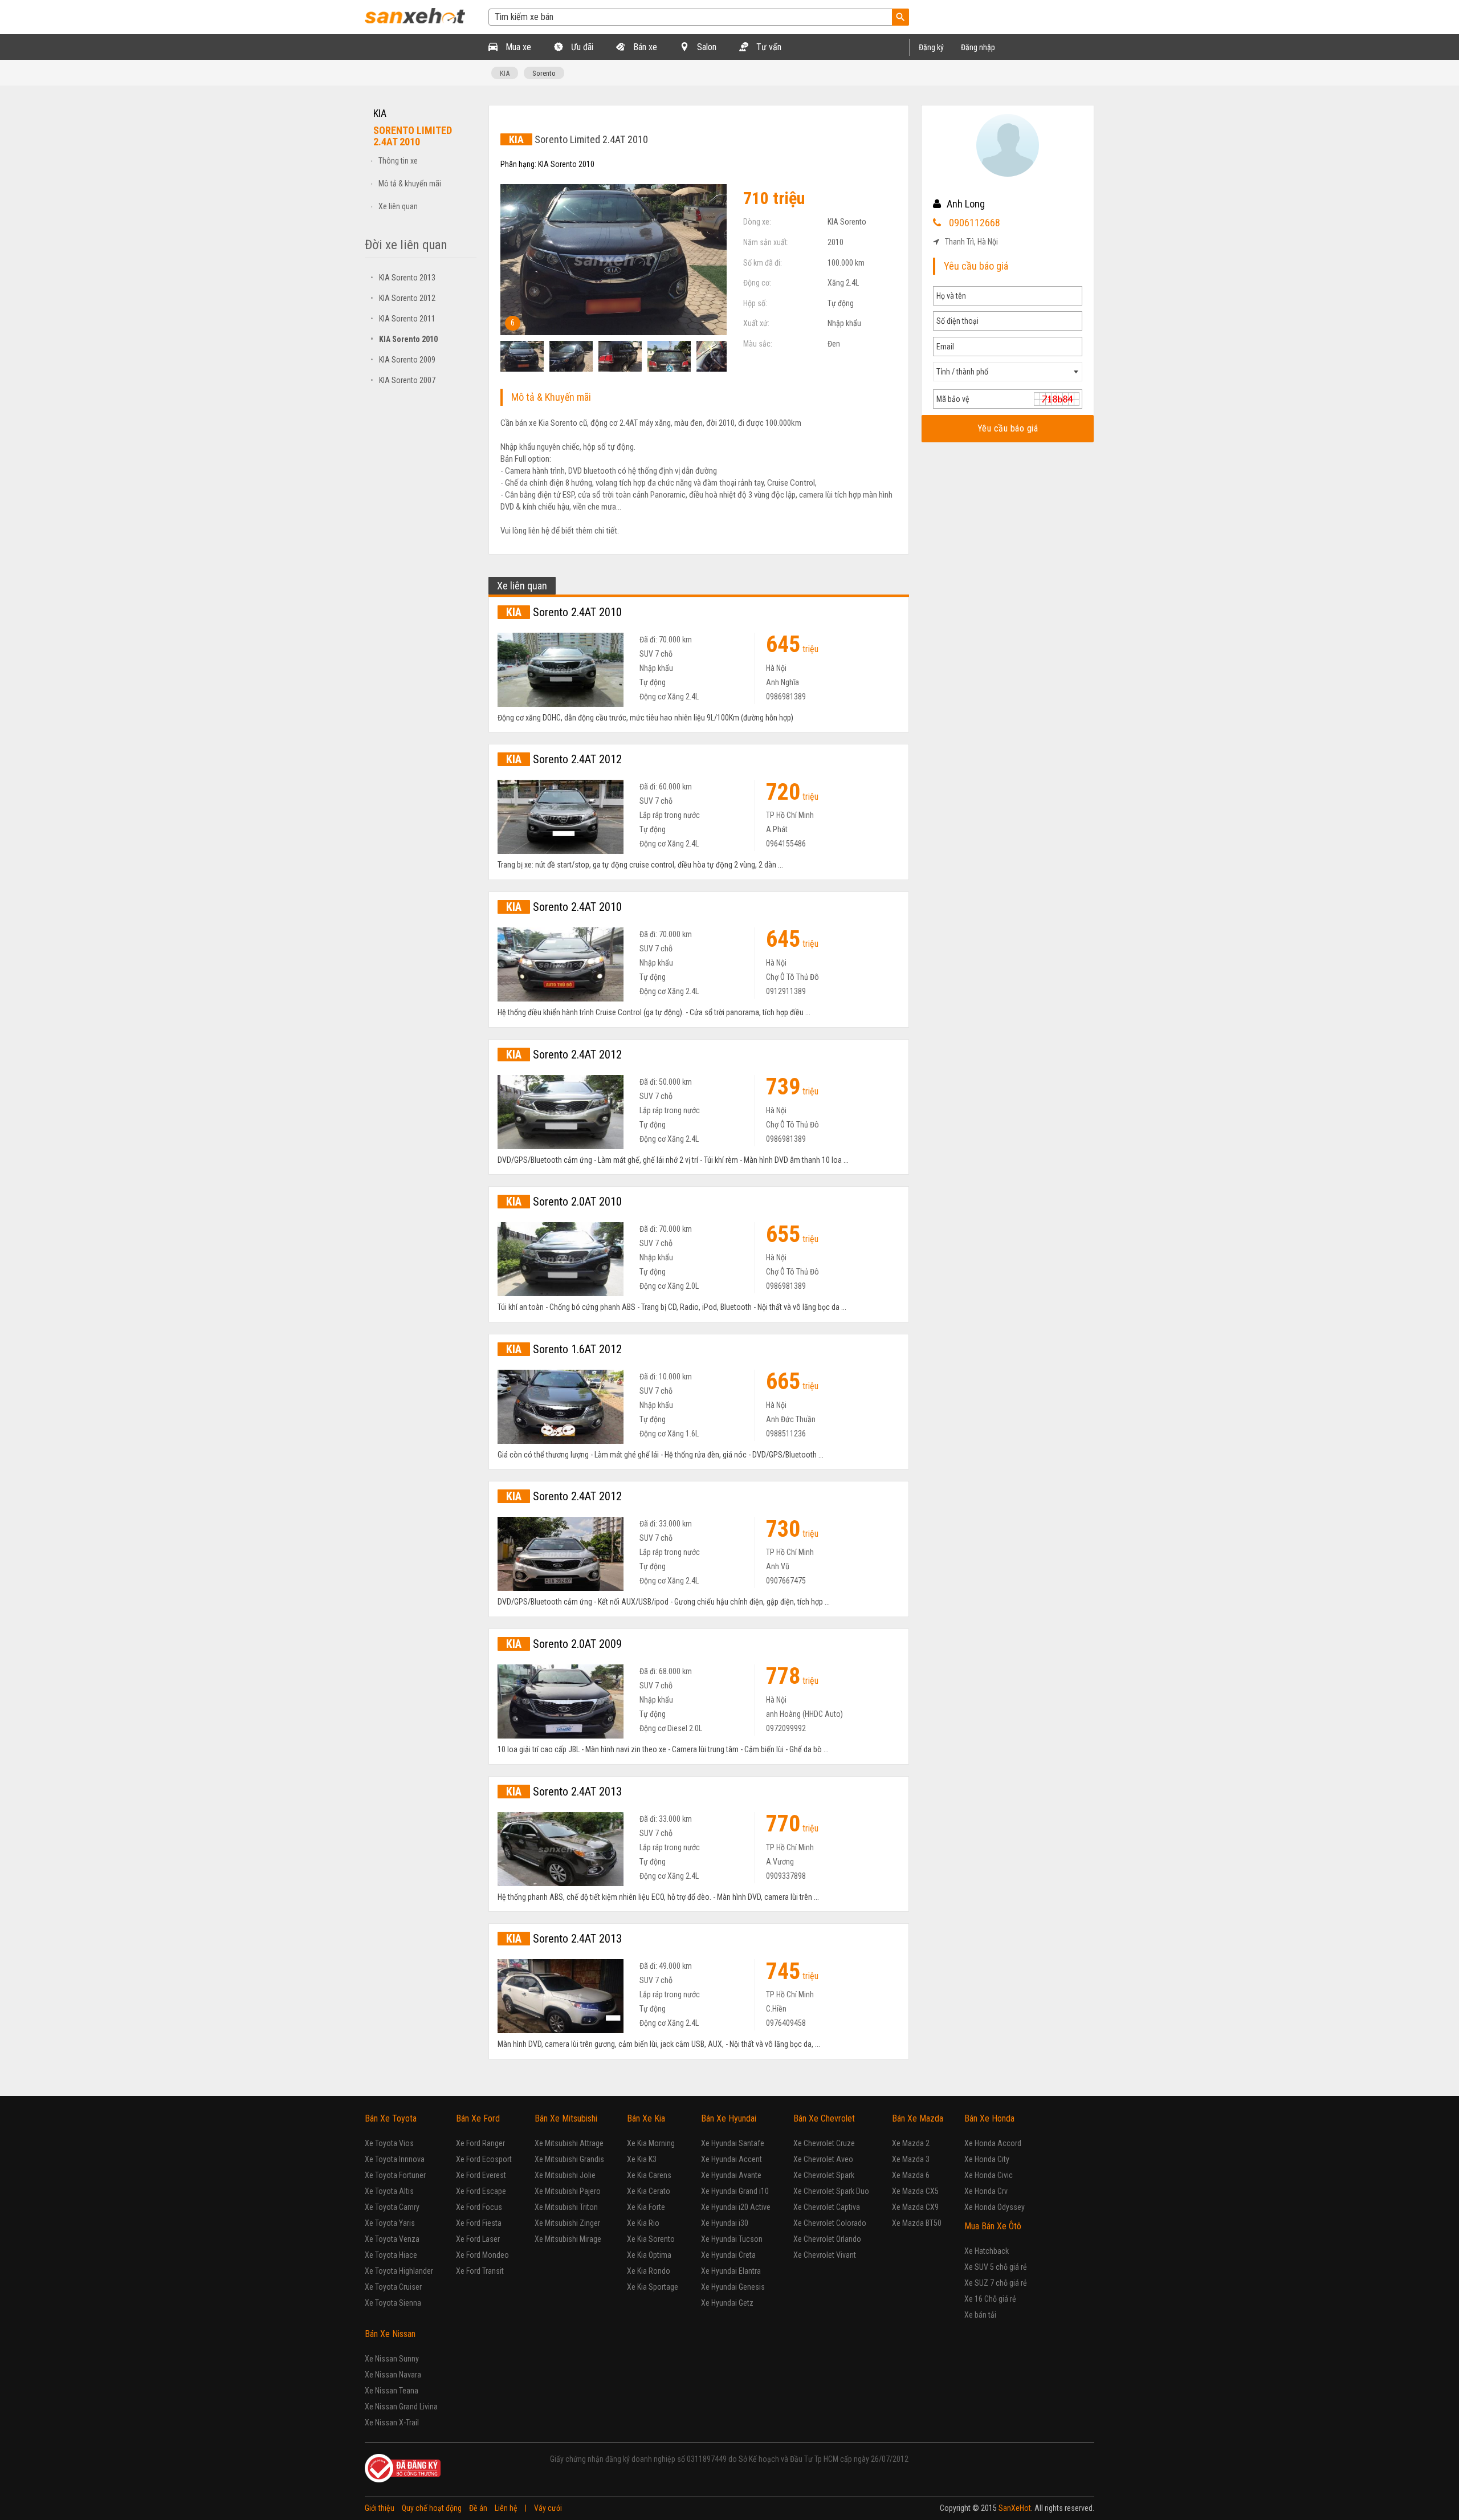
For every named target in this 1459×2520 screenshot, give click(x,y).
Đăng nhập (978, 47)
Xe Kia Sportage (653, 2287)
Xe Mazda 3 (911, 2159)
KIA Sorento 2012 (403, 298)
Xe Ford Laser (478, 2239)
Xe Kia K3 (642, 2159)
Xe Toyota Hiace (391, 2255)
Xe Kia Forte (646, 2207)
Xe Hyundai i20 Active (736, 2207)
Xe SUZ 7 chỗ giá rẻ (996, 2283)
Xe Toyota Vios (389, 2143)
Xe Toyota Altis (389, 2191)
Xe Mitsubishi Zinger (567, 2223)
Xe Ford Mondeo (482, 2255)
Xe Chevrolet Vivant (825, 2255)
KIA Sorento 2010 (404, 339)
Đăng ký (931, 47)
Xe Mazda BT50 (917, 2223)
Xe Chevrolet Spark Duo (831, 2191)
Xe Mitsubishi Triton (566, 2207)
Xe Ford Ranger (480, 2143)
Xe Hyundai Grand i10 (735, 2191)
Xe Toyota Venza (392, 2239)
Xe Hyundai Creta (728, 2255)
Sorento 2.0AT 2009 (564, 1644)
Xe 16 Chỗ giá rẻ (990, 2299)
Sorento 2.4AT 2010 (564, 612)
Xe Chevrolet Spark (824, 2175)
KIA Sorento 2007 (403, 380)
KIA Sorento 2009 (403, 360)
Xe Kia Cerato (649, 2191)
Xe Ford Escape (481, 2191)
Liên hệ (506, 2508)
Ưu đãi (581, 47)
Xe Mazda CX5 (915, 2191)
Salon (706, 47)
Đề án (478, 2508)
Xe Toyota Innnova (395, 2159)
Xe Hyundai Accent (731, 2159)
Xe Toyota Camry (392, 2207)
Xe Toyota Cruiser (393, 2287)
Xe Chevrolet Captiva (827, 2207)
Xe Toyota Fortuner (395, 2175)
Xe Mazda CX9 (915, 2207)
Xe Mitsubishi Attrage (569, 2143)
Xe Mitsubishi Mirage (568, 2239)
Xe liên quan (398, 206)
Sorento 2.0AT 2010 (564, 1202)
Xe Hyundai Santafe (733, 2143)
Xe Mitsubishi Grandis (569, 2159)
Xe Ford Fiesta (479, 2223)
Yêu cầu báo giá (1007, 428)
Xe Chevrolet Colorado (830, 2223)
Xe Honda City (987, 2159)
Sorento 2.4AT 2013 (564, 1792)
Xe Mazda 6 (911, 2175)
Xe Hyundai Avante (731, 2175)
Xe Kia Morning (651, 2143)
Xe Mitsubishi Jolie (565, 2175)
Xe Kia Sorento (651, 2239)
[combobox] (1008, 372)
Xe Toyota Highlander (399, 2271)
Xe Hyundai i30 (725, 2223)
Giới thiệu (380, 2508)
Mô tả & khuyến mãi (410, 184)
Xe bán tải (980, 2315)
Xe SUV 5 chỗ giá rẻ (996, 2267)
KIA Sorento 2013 (403, 278)
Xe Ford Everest (481, 2175)
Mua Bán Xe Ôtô (993, 2226)
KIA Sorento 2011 (403, 319)
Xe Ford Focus (479, 2207)
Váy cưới (548, 2508)
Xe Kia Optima (649, 2255)
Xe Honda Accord (993, 2143)
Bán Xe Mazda (918, 2118)
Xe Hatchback (987, 2251)
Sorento (544, 73)
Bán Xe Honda (989, 2118)
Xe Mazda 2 (911, 2143)
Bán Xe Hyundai (729, 2118)
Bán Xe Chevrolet (824, 2118)
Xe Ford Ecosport (484, 2159)
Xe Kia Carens (649, 2175)
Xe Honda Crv (986, 2191)
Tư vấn (768, 47)
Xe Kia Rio (643, 2223)
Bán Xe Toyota (391, 2118)
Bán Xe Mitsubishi (566, 2118)
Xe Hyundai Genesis (733, 2287)
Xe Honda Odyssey (995, 2207)
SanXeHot (1015, 2508)
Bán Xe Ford (478, 2118)
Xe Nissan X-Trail (392, 2423)
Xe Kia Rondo (649, 2271)
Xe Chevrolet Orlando (827, 2239)
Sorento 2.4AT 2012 (564, 759)
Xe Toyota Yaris (390, 2223)
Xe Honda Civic (989, 2175)
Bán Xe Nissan (390, 2334)
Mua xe (517, 47)
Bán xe (644, 47)
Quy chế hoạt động (432, 2508)
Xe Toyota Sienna (393, 2303)
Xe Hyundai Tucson (732, 2239)
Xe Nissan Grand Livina (401, 2407)
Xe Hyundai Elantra (731, 2271)
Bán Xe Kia (646, 2118)
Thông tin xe (398, 161)
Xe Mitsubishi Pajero (568, 2191)
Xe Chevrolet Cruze (824, 2143)
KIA (505, 73)
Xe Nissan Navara (393, 2375)
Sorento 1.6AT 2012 (564, 1349)
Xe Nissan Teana (392, 2391)
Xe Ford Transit (480, 2271)
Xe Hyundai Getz (727, 2303)
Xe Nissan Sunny (392, 2359)
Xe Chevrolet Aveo (823, 2159)
